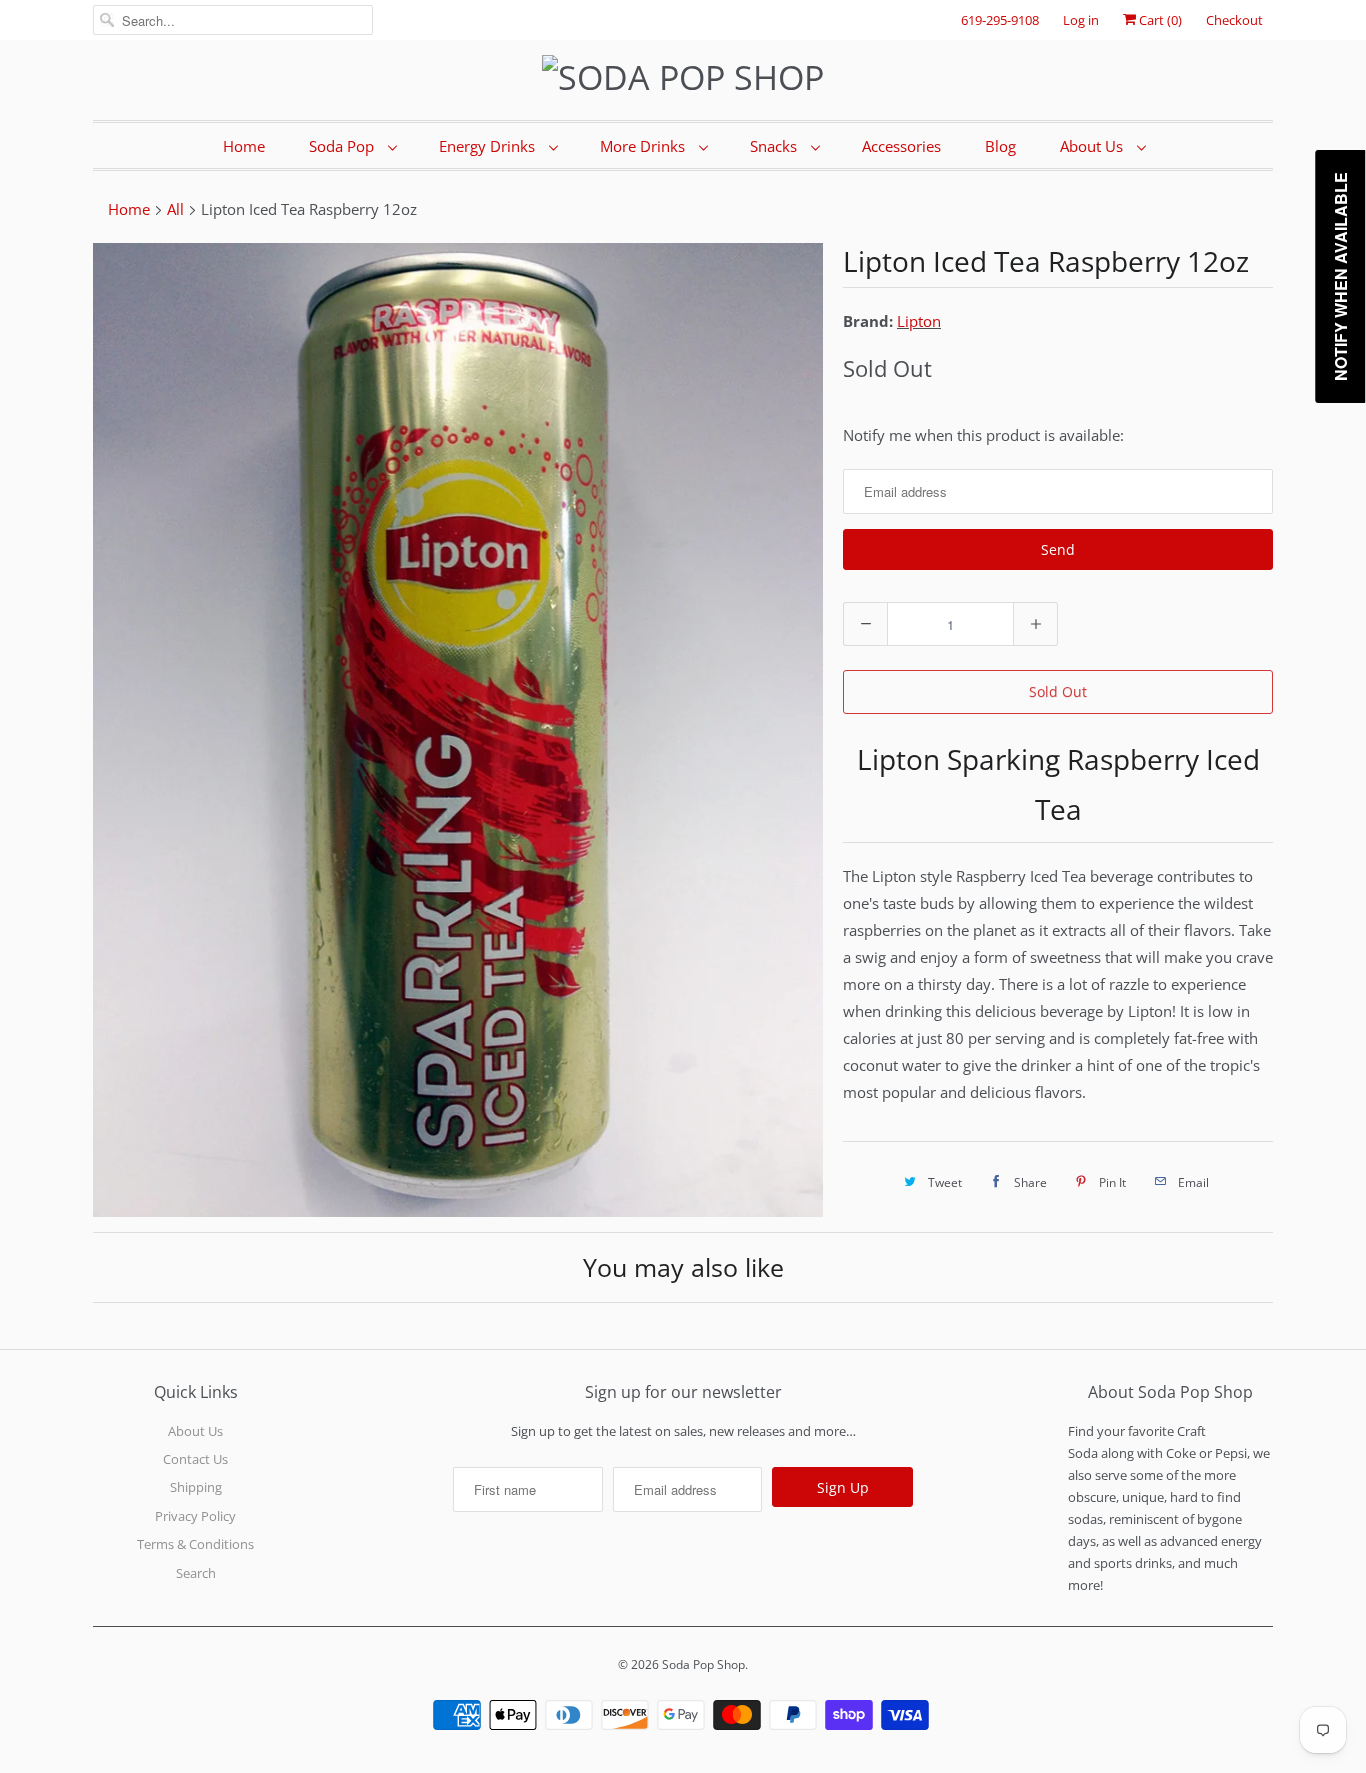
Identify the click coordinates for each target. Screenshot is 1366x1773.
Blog (1000, 146)
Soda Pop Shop (703, 1664)
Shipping (196, 1487)
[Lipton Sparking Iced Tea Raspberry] (458, 730)
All (175, 209)
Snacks (775, 146)
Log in (1081, 20)
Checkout (1234, 20)
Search (196, 1573)
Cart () (1159, 20)
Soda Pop (343, 146)
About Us (1093, 146)
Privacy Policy (195, 1516)
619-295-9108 (1000, 20)
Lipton (919, 321)
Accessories (901, 146)
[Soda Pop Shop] (683, 77)
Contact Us (195, 1459)
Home (244, 146)
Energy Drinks (489, 146)
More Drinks (644, 146)
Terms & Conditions (195, 1544)
